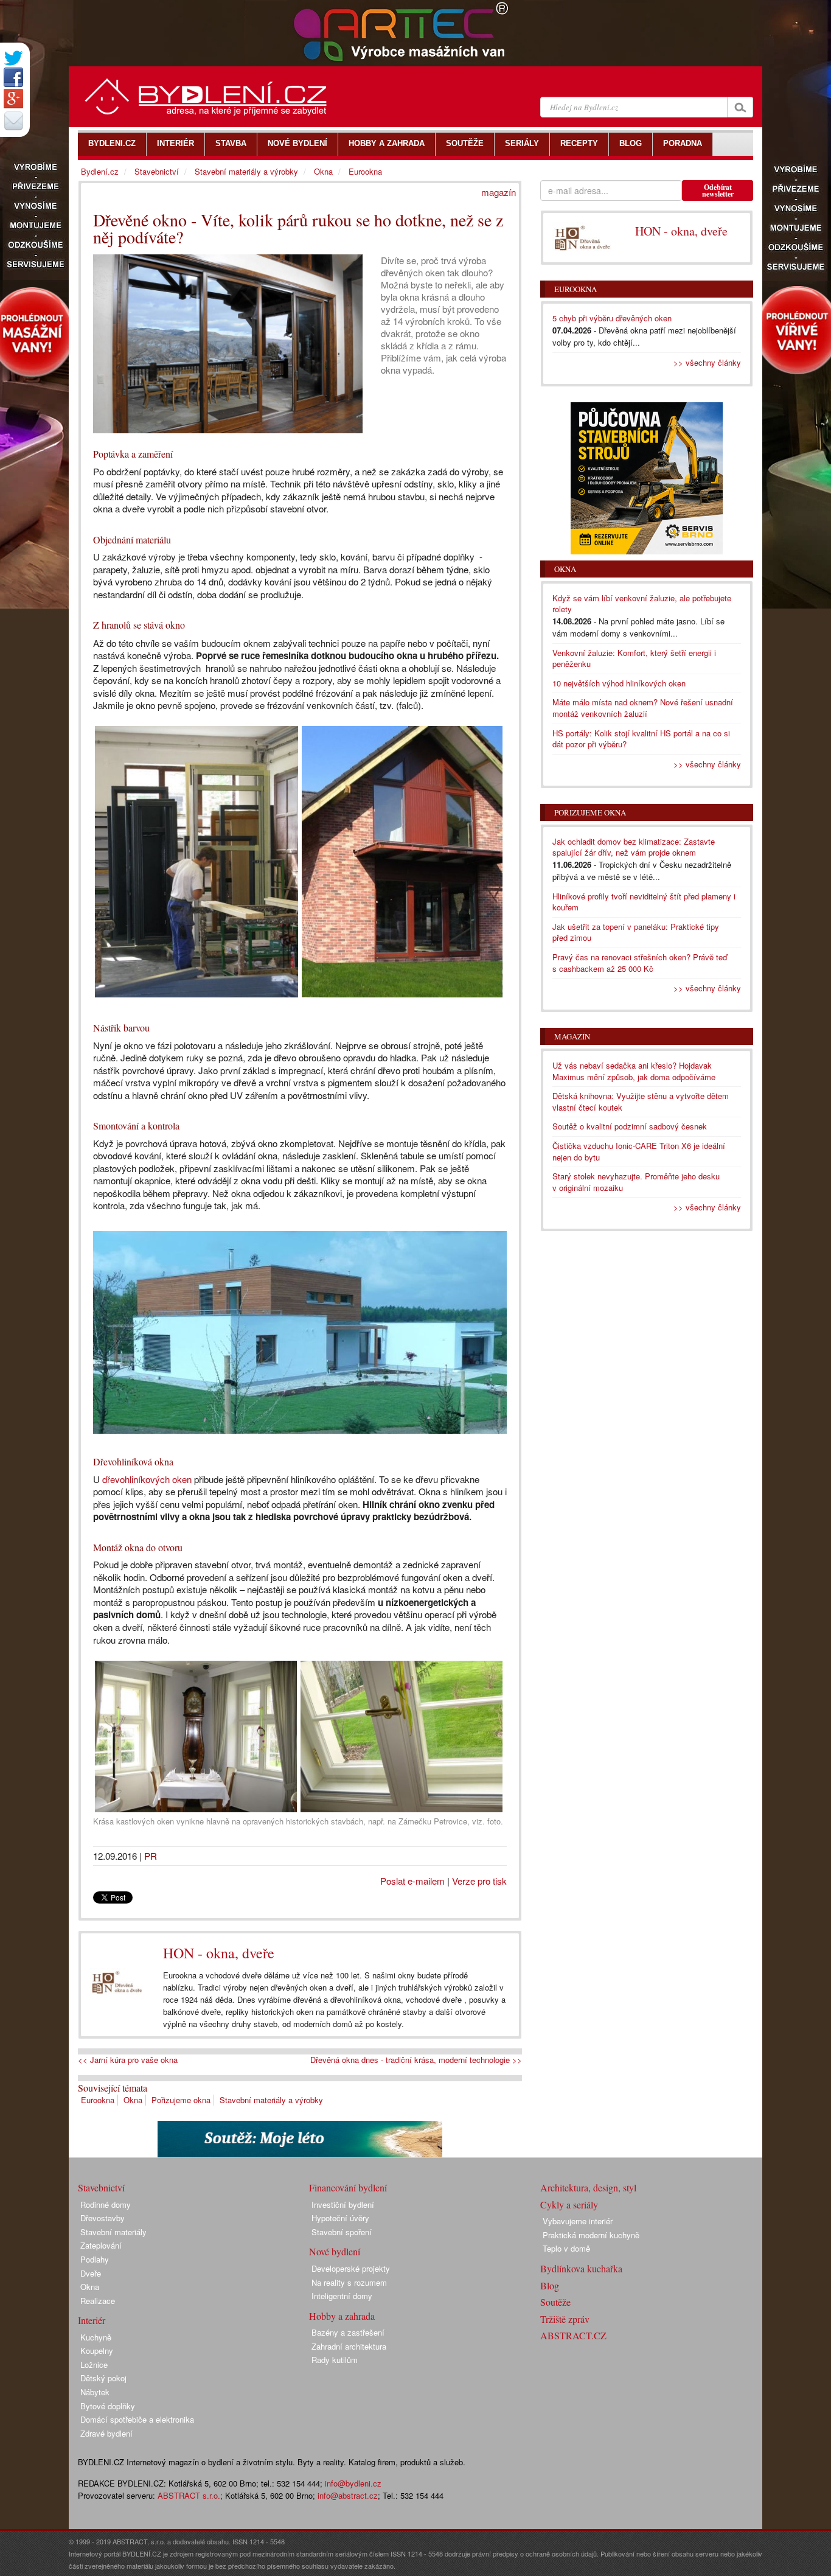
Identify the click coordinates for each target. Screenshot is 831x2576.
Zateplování (101, 2245)
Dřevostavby (103, 2218)
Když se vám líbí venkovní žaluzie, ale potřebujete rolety (642, 604)
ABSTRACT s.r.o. (189, 2495)
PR (151, 1856)
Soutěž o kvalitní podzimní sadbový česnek (630, 1126)
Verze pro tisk (479, 1881)
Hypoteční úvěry (340, 2218)
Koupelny (97, 2351)
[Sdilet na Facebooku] (13, 77)
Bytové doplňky (108, 2406)
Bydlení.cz (100, 171)
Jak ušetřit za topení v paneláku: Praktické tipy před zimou (636, 932)
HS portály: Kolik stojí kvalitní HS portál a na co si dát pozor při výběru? (641, 739)
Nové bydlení (335, 2251)
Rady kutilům (335, 2360)
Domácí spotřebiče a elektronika (137, 2419)
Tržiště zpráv (565, 2319)
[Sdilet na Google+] (13, 99)
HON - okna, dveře (219, 1953)
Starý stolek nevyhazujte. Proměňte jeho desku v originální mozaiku (636, 1182)
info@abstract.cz (348, 2495)
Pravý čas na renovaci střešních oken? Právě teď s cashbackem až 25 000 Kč (640, 963)
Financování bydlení (348, 2187)
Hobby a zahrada (342, 2316)
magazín (499, 192)
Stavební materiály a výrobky (271, 2100)
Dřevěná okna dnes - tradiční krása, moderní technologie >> (416, 2060)
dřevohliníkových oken (147, 1479)
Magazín (572, 1036)
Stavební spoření (342, 2232)
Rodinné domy (106, 2204)
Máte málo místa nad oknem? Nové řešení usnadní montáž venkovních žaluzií (643, 708)
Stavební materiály (113, 2232)
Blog (550, 2285)
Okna (133, 2100)
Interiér (92, 2320)
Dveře (91, 2273)
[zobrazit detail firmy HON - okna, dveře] (117, 1982)
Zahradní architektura (349, 2346)
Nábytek (95, 2392)
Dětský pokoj (103, 2378)
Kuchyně (96, 2337)
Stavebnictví (157, 171)
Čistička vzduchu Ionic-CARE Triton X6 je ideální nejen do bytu (639, 1151)
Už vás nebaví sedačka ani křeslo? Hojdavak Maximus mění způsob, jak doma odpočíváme (634, 1071)
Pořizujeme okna (181, 2100)
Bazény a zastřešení (348, 2332)
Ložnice (94, 2365)
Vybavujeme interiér (578, 2221)
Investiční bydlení (343, 2204)
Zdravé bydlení (106, 2433)
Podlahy (95, 2259)
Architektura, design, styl (588, 2187)
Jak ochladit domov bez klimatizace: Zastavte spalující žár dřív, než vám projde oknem (634, 847)
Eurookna (98, 2100)
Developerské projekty (351, 2268)
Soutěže (555, 2302)
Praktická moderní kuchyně (591, 2235)
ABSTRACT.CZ (573, 2335)
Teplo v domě (566, 2248)
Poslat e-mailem (412, 1881)
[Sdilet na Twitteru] (13, 58)
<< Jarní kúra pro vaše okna (128, 2060)
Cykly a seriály (569, 2204)
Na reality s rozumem (349, 2282)
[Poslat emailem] (13, 120)
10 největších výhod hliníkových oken (619, 683)
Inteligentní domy (342, 2296)
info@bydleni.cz (353, 2483)
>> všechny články (707, 362)
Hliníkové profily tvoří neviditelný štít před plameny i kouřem (644, 902)
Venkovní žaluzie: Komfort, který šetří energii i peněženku (634, 658)
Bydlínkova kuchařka (581, 2268)
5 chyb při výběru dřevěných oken (612, 318)
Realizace (98, 2301)
